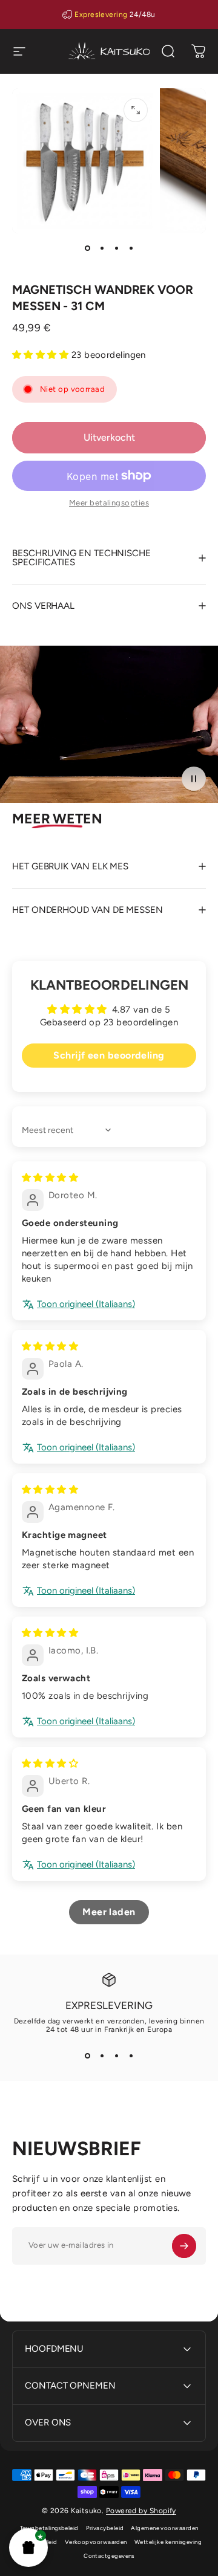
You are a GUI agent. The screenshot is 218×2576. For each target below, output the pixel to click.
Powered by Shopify (141, 2511)
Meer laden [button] (109, 1912)
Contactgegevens (109, 2556)
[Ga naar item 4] (131, 248)
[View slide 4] (131, 2055)
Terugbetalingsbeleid (49, 2528)
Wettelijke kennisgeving (168, 2542)
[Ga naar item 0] (87, 248)
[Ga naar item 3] (116, 248)
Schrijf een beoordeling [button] (109, 1055)
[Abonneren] (184, 2246)
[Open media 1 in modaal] (136, 110)
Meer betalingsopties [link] (109, 503)
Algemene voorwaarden (164, 2528)
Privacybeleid (105, 2528)
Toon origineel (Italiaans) (86, 1304)
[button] (28, 2548)
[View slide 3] (116, 2055)
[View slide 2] (102, 2055)
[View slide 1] (87, 2055)
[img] (50, 1178)
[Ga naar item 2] (102, 248)
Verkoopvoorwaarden (96, 2542)
